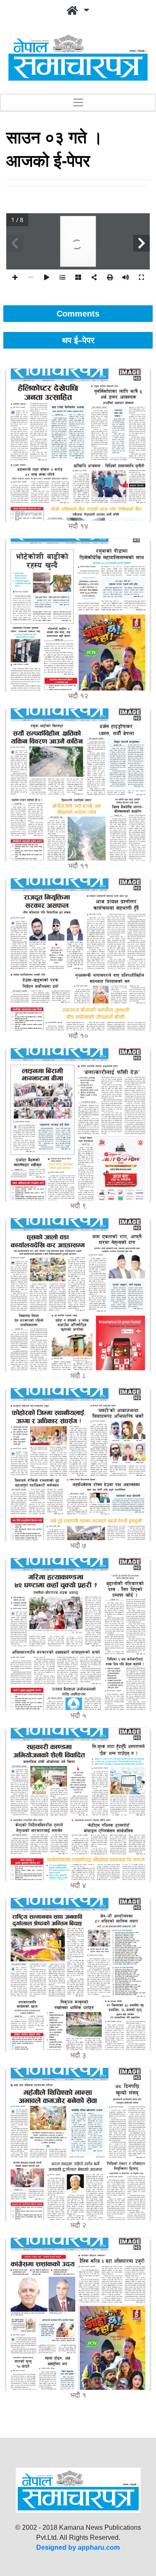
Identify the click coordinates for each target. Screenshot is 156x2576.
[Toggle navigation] (78, 102)
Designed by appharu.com (78, 2547)
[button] (78, 11)
